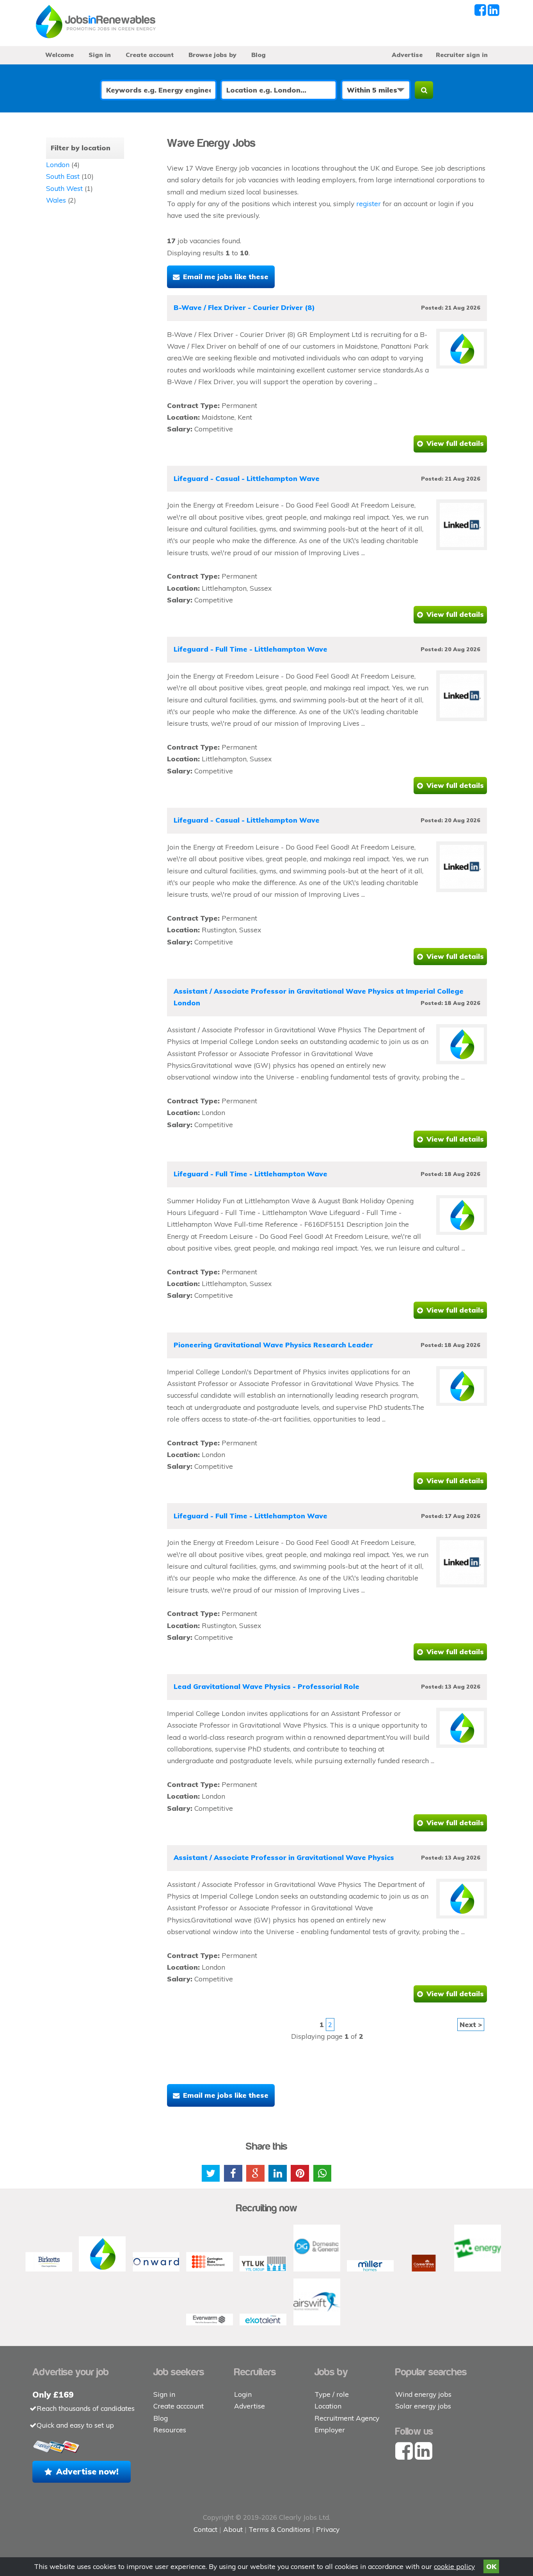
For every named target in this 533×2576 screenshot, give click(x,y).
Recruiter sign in (462, 55)
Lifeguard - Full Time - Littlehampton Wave (251, 649)
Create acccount (179, 2406)
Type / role (332, 2394)
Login (243, 2394)
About (233, 2529)
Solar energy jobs (423, 2406)
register (369, 204)
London (58, 165)
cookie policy (454, 2566)
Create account (150, 55)
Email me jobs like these (226, 277)
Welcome (60, 55)
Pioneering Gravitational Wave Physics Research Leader (273, 1345)
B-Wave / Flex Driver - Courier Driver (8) (244, 307)
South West (64, 188)
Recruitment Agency (347, 2418)
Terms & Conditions (279, 2529)
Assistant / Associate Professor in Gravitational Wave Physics (284, 1857)
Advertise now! (87, 2471)
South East (63, 176)
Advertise (407, 55)
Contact (206, 2529)
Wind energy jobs (423, 2394)
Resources (170, 2430)
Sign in (100, 55)
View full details (455, 443)
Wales (56, 200)
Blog (259, 55)
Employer (330, 2430)
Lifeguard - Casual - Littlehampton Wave (247, 478)
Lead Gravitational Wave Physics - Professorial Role (266, 1686)
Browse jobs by (212, 55)
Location (328, 2406)
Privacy (328, 2529)
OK (491, 2566)
